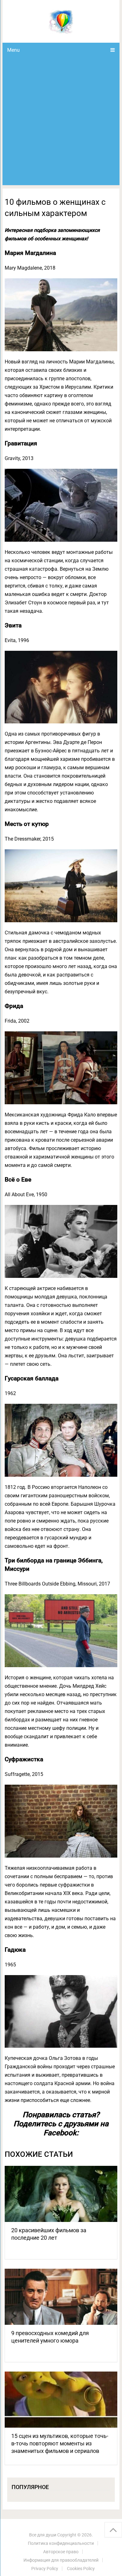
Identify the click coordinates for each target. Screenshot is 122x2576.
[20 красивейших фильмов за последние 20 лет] (61, 2194)
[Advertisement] (61, 121)
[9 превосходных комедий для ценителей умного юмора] (61, 2297)
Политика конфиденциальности (61, 2543)
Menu (13, 50)
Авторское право (61, 2552)
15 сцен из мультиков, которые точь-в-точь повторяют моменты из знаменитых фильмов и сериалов (60, 2443)
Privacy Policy (45, 2569)
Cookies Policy (81, 2569)
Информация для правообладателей (61, 2560)
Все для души (43, 2535)
